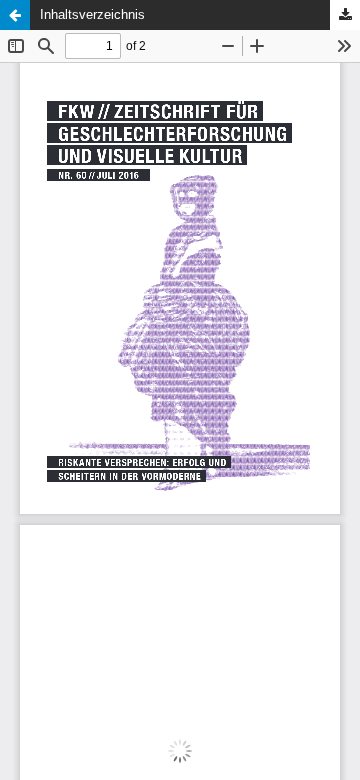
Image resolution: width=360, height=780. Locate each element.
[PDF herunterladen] (345, 15)
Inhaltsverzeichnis (92, 14)
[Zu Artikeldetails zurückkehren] (15, 15)
